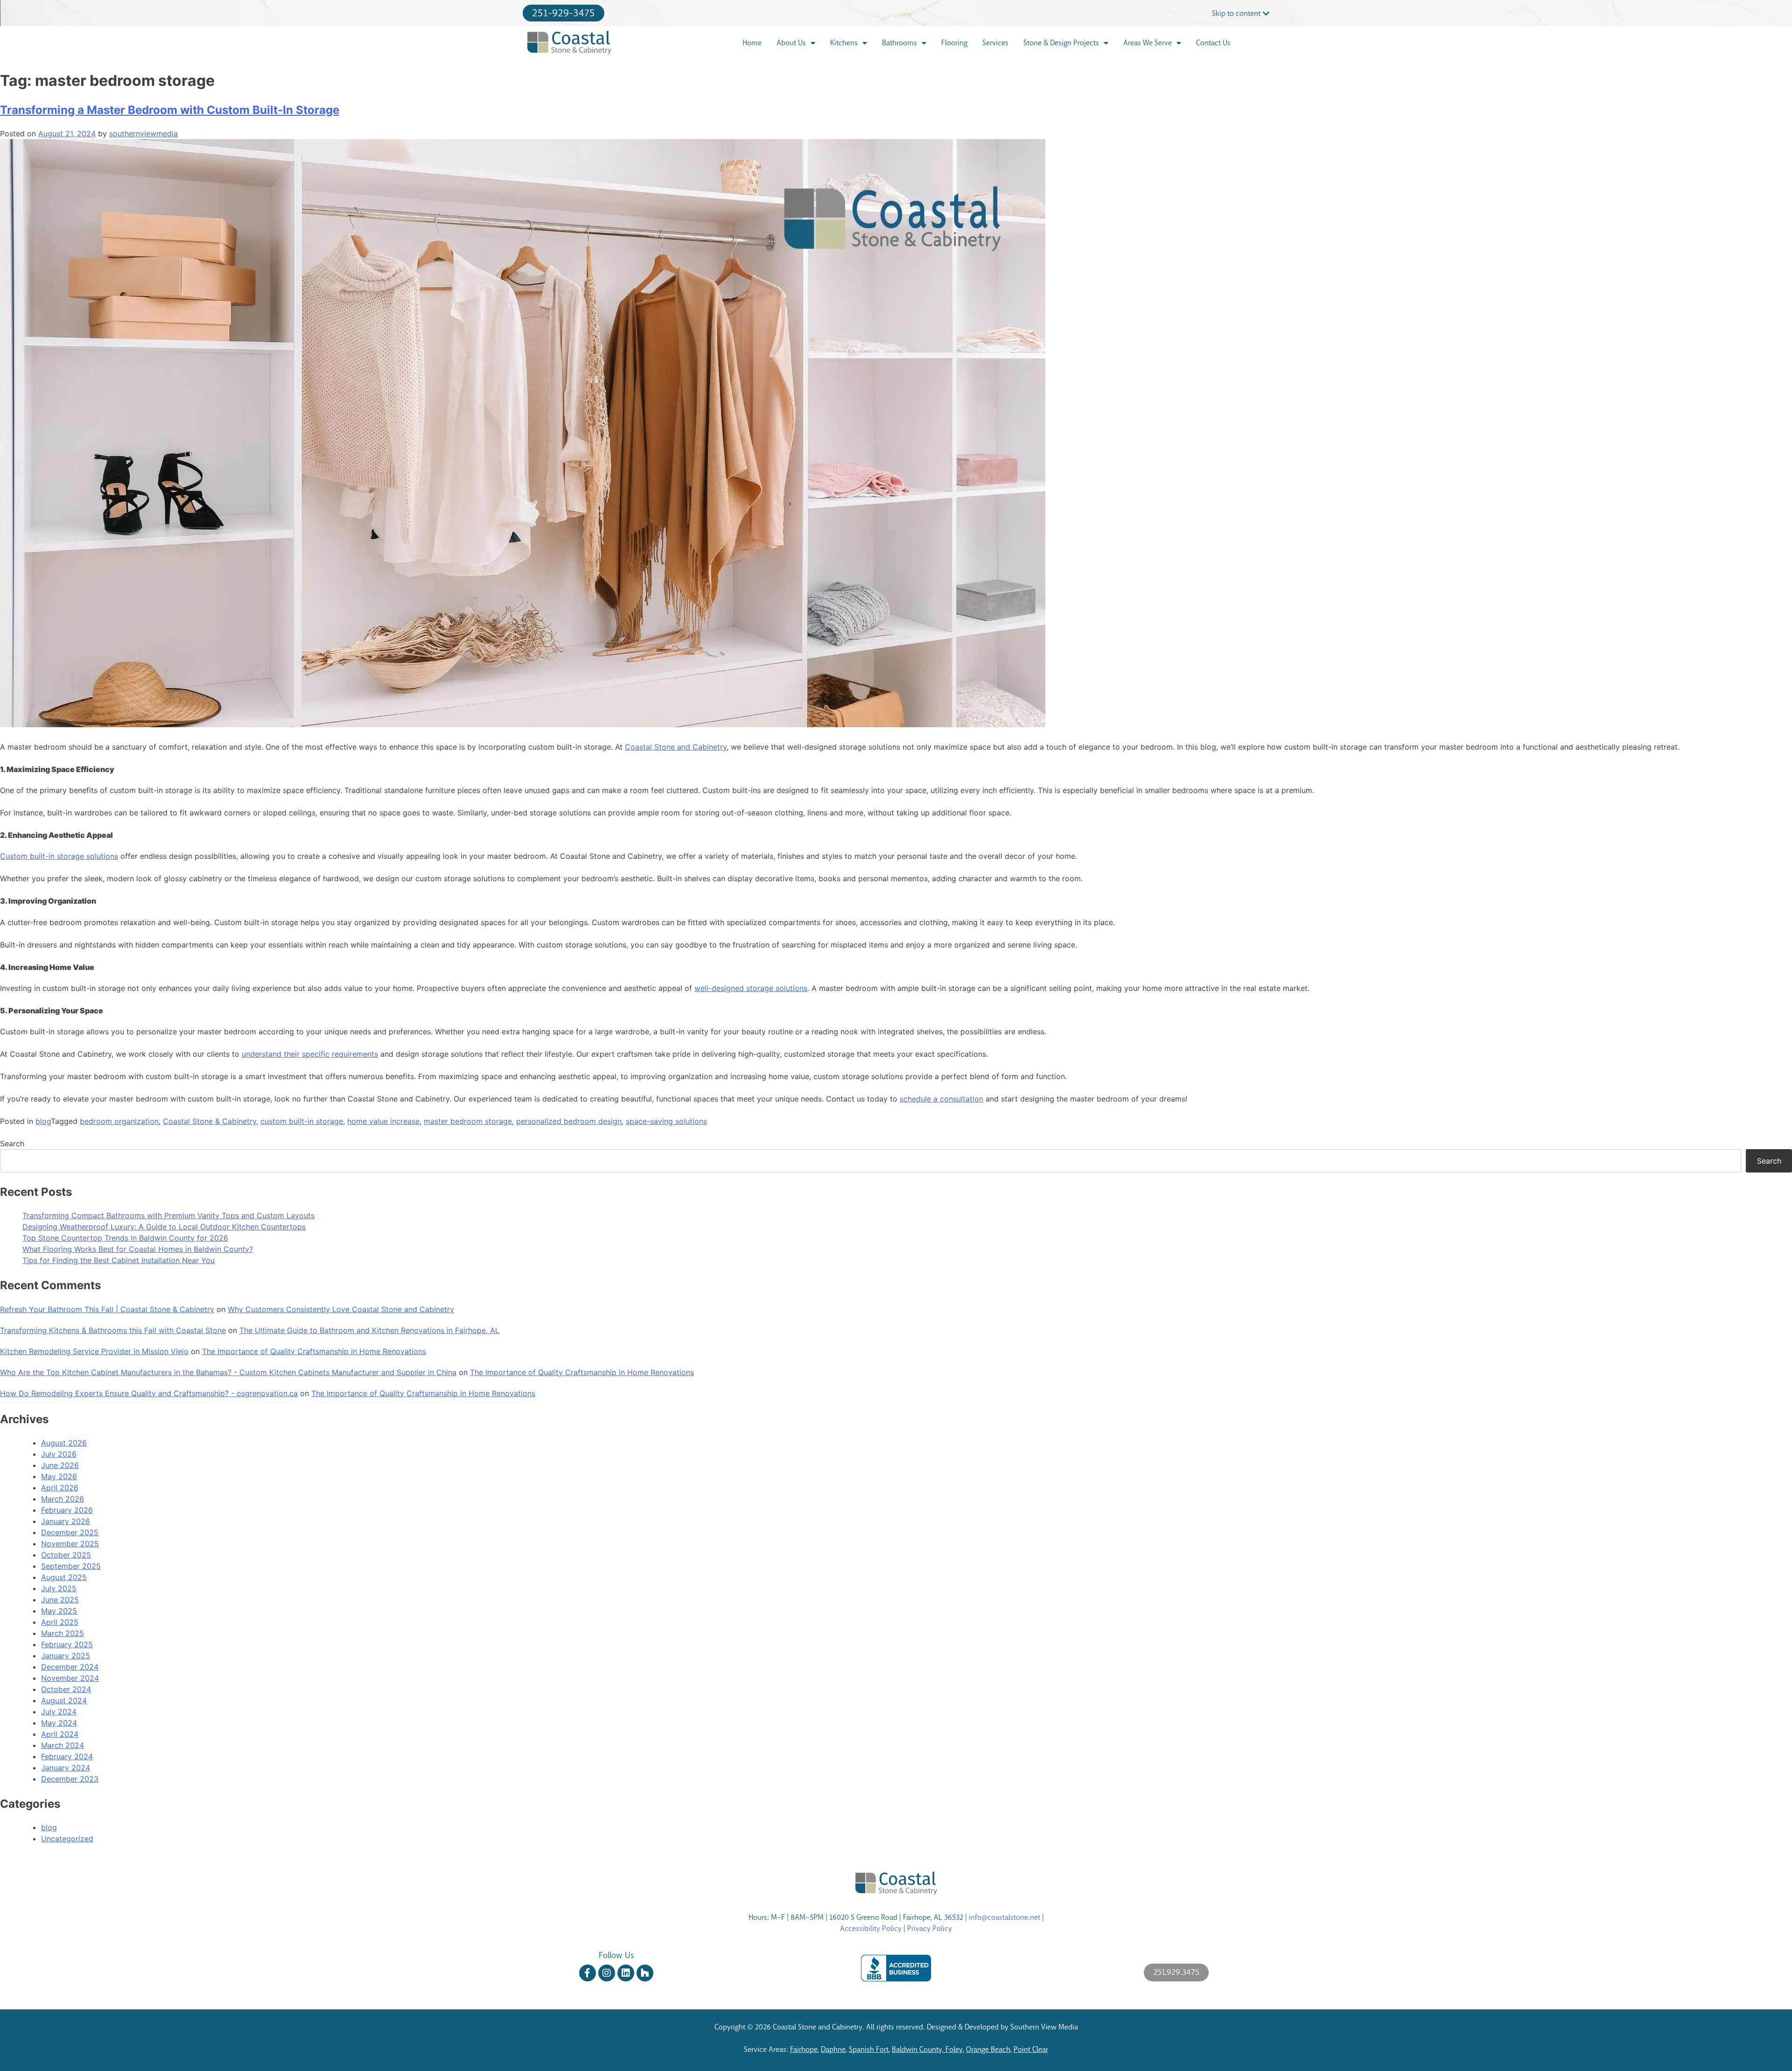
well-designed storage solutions (751, 988)
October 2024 (66, 1689)
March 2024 (63, 1745)
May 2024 (59, 1723)
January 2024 (66, 1768)
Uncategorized (67, 1839)
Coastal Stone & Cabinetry (210, 1121)
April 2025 (60, 1622)
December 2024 (70, 1667)
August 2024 (64, 1700)
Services (995, 43)
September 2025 (71, 1566)
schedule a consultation (941, 1099)
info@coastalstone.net (1004, 1917)
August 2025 (64, 1577)
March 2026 (63, 1499)
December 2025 (70, 1532)
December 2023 (70, 1779)
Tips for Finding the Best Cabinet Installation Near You (119, 1260)
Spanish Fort (869, 2049)
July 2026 (59, 1454)
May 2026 (59, 1476)
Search (12, 1144)
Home (752, 43)
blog (43, 1121)
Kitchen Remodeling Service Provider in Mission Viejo (94, 1351)
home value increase (383, 1121)
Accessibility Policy (871, 1928)
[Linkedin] (626, 1973)
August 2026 (64, 1443)
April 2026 (60, 1488)
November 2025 (70, 1544)
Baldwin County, (919, 2049)
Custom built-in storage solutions (59, 856)
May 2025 (59, 1611)
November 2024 (70, 1678)
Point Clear (1031, 2049)
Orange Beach (988, 2049)
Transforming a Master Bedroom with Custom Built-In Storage (170, 110)
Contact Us (1213, 43)
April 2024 (60, 1734)
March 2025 (63, 1633)
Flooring (954, 43)
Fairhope (804, 2049)
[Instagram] (607, 1973)
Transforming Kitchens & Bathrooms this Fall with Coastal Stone (113, 1330)
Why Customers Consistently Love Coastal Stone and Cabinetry (341, 1309)
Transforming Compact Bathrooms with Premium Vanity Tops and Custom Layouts (168, 1215)
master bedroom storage (468, 1121)
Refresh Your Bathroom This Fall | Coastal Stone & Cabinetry (107, 1309)
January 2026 (66, 1521)
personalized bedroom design (569, 1121)
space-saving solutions (666, 1121)
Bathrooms (899, 43)
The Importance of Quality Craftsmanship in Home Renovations (314, 1351)
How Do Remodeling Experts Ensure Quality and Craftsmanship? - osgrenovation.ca (149, 1393)
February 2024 (67, 1756)
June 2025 (60, 1600)
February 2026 (67, 1510)
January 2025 (66, 1656)
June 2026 (60, 1465)
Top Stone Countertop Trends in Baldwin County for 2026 (125, 1238)
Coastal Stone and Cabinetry (676, 747)
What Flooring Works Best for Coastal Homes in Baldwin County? (138, 1249)
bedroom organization (119, 1121)
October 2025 (66, 1555)
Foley (954, 2049)
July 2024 (59, 1712)
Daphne (833, 2049)
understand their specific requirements (310, 1054)
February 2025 (67, 1644)
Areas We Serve (1148, 43)
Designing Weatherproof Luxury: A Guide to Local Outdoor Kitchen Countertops (164, 1227)
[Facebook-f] (588, 1973)
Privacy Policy (930, 1928)
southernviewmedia (143, 133)
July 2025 (59, 1588)
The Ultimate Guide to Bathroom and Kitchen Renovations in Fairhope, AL (369, 1330)
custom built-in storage (302, 1121)
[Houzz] (645, 1973)
